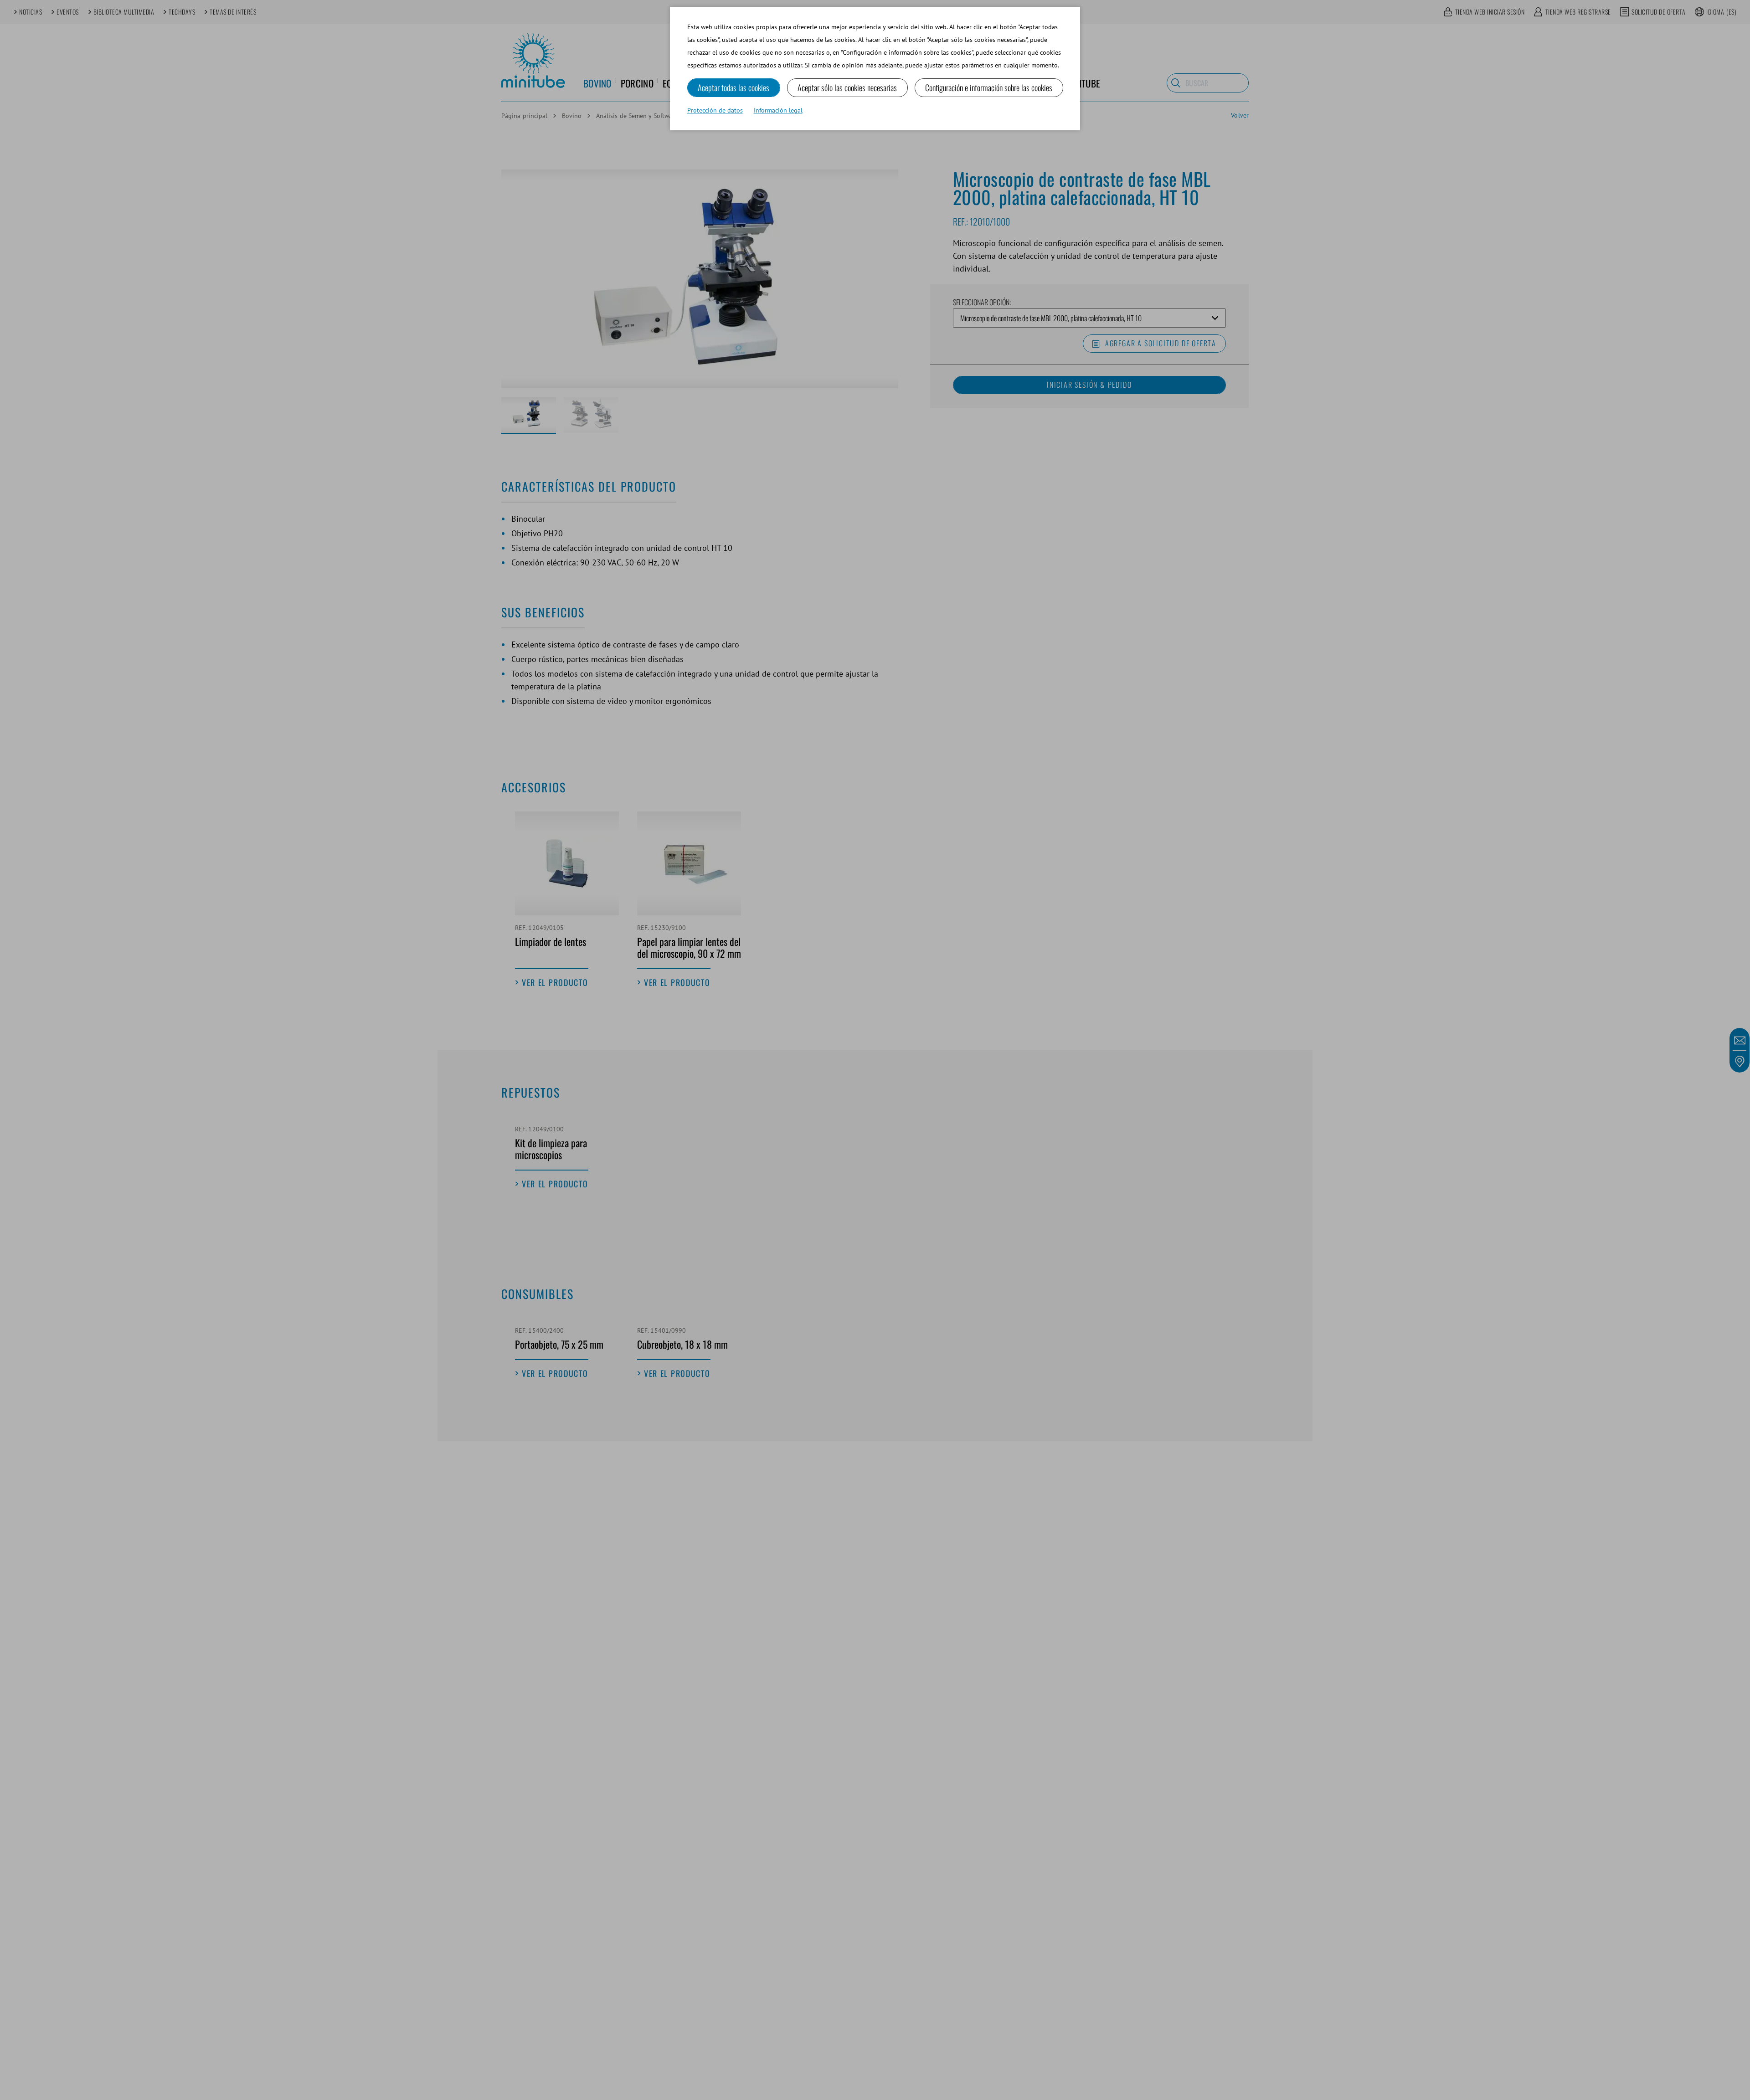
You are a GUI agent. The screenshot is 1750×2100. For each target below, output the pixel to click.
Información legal (778, 110)
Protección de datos (715, 110)
